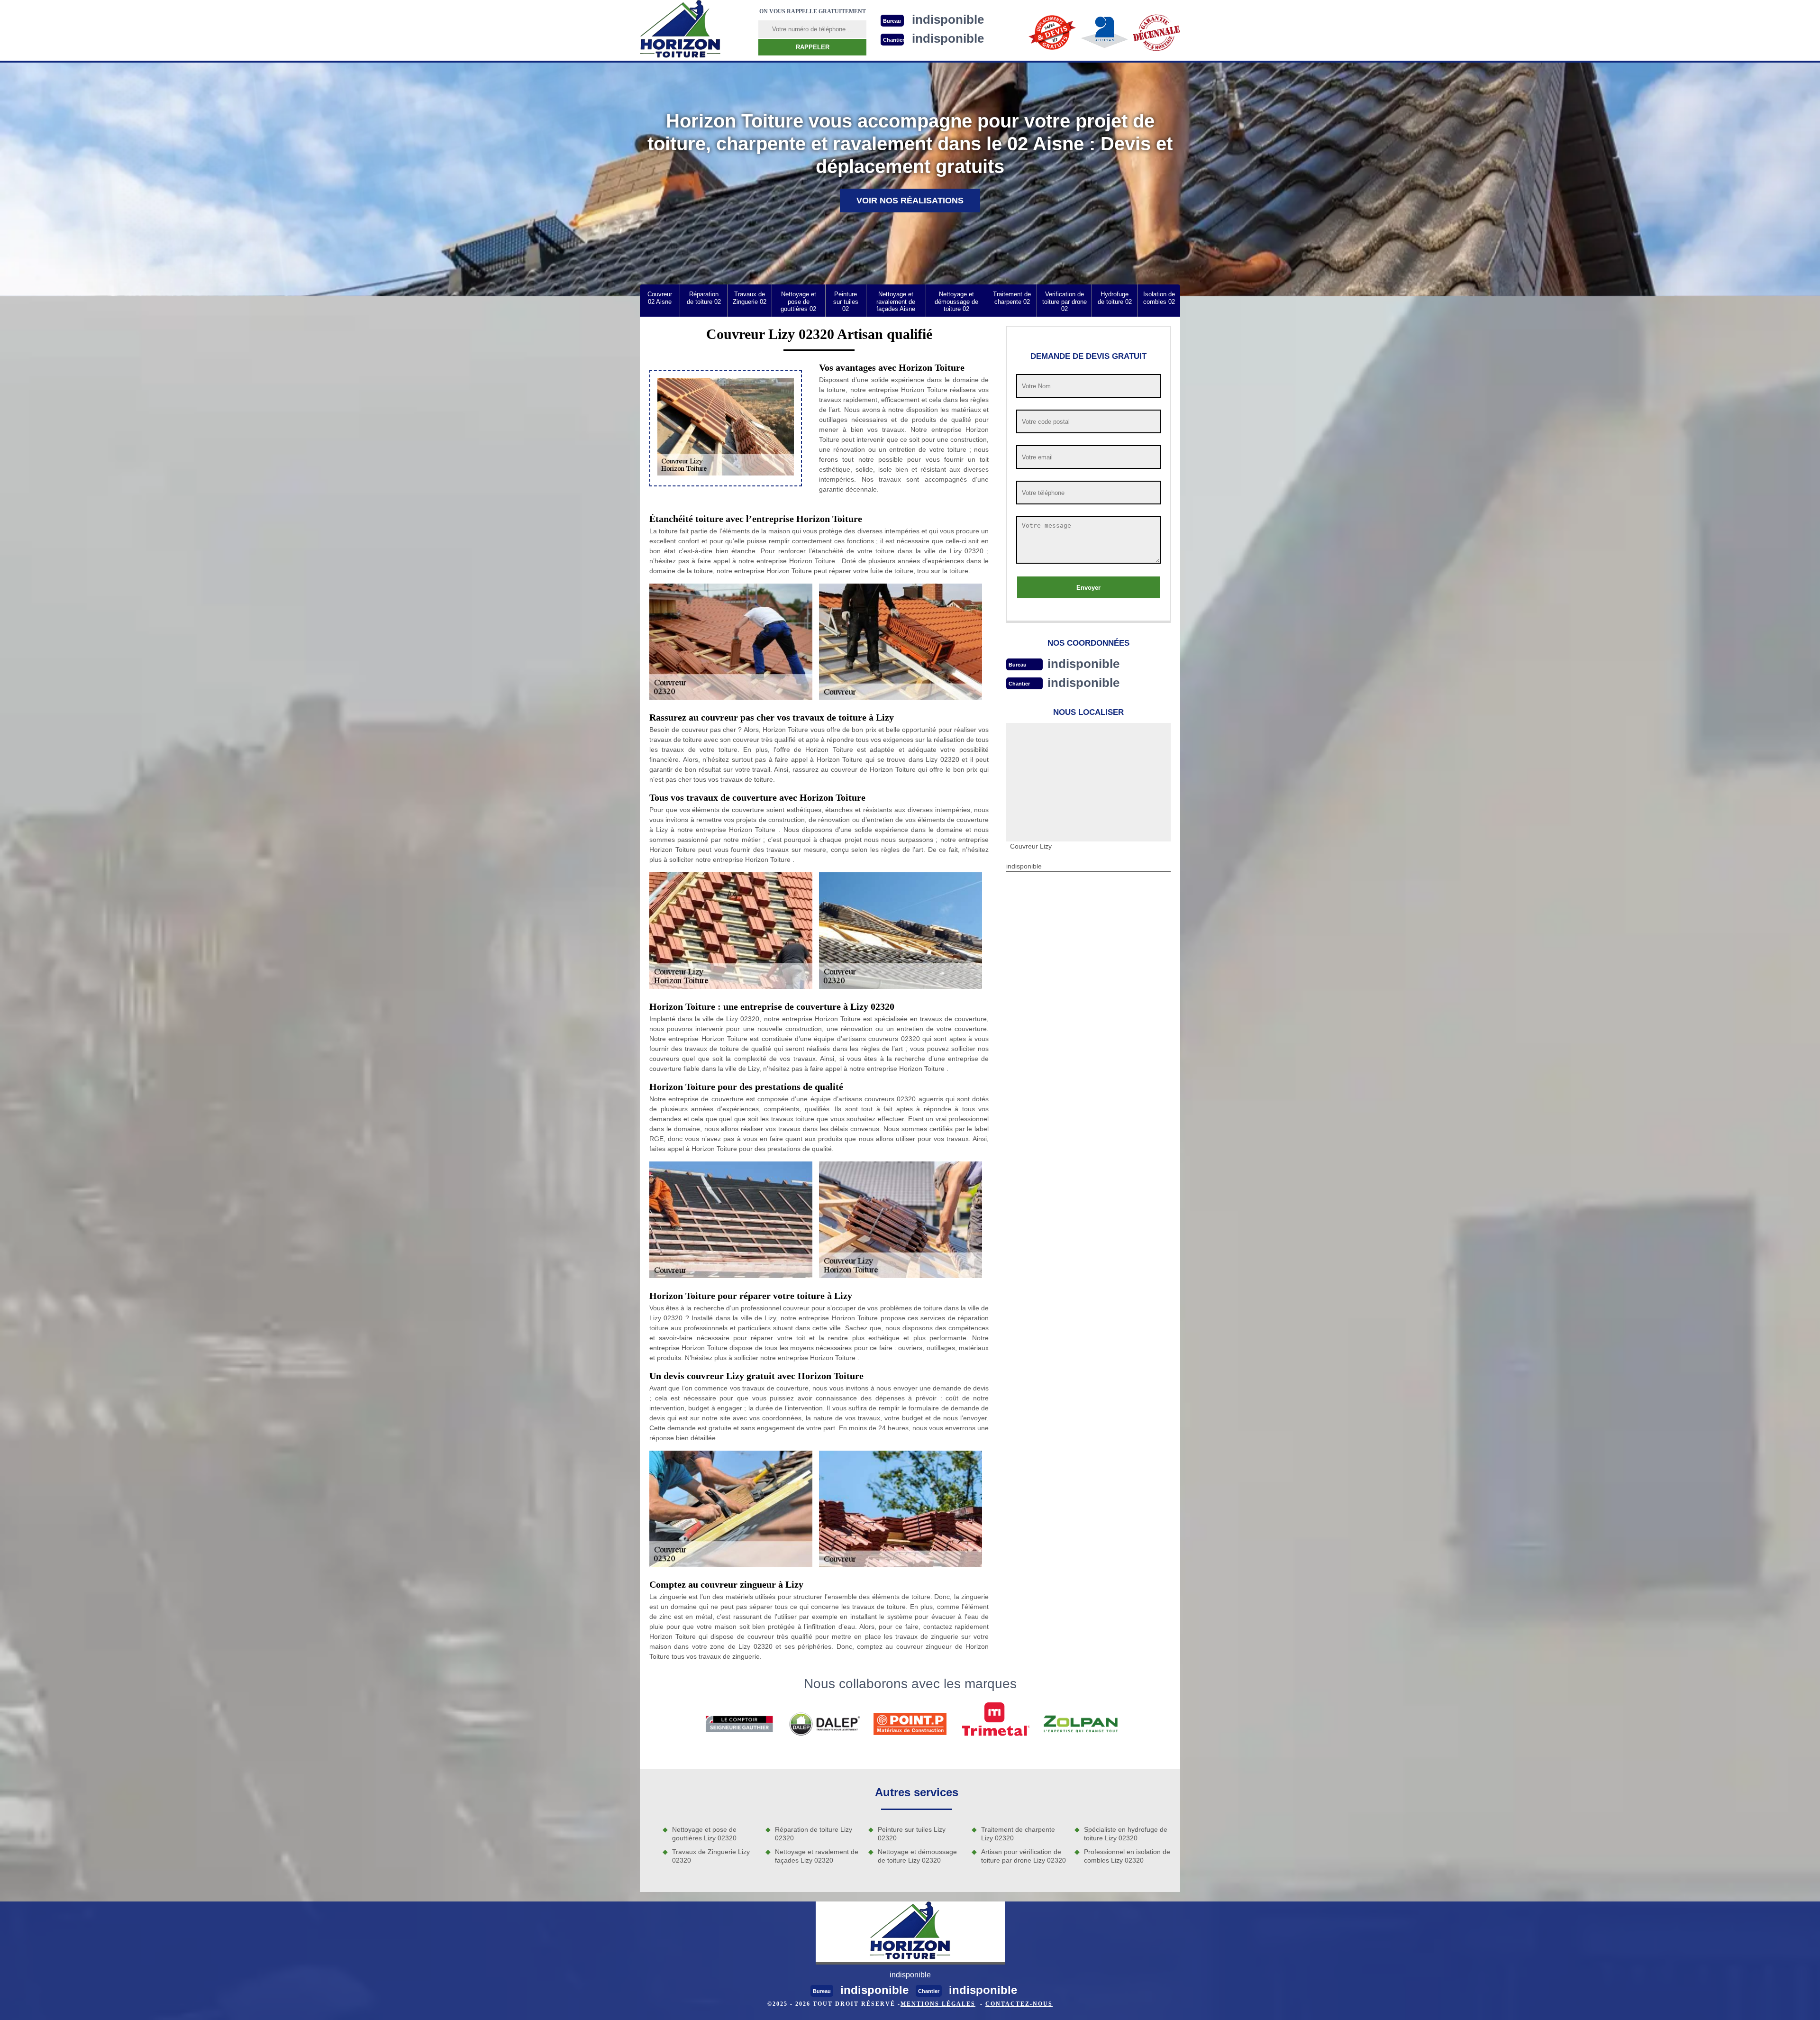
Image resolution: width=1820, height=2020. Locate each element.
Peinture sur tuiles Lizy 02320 (912, 1834)
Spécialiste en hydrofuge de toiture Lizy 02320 (1126, 1834)
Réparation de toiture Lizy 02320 (814, 1834)
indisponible (1083, 664)
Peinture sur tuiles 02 (846, 302)
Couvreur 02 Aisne (660, 298)
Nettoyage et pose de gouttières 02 (798, 302)
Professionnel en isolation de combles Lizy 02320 (1127, 1856)
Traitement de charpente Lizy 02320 (1018, 1834)
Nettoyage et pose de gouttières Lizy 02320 (704, 1834)
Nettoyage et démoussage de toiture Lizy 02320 (917, 1856)
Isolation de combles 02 (1159, 298)
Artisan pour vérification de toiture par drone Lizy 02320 (1024, 1856)
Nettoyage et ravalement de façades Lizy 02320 (817, 1856)
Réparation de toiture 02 (704, 298)
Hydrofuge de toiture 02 (1115, 298)
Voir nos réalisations (910, 201)
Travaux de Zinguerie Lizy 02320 (711, 1856)
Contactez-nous (1019, 2004)
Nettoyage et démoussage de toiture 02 (956, 302)
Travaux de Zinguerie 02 (750, 298)
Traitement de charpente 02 (1012, 298)
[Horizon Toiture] (680, 30)
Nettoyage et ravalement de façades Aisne (896, 302)
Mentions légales (938, 2004)
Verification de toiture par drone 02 (1065, 302)
